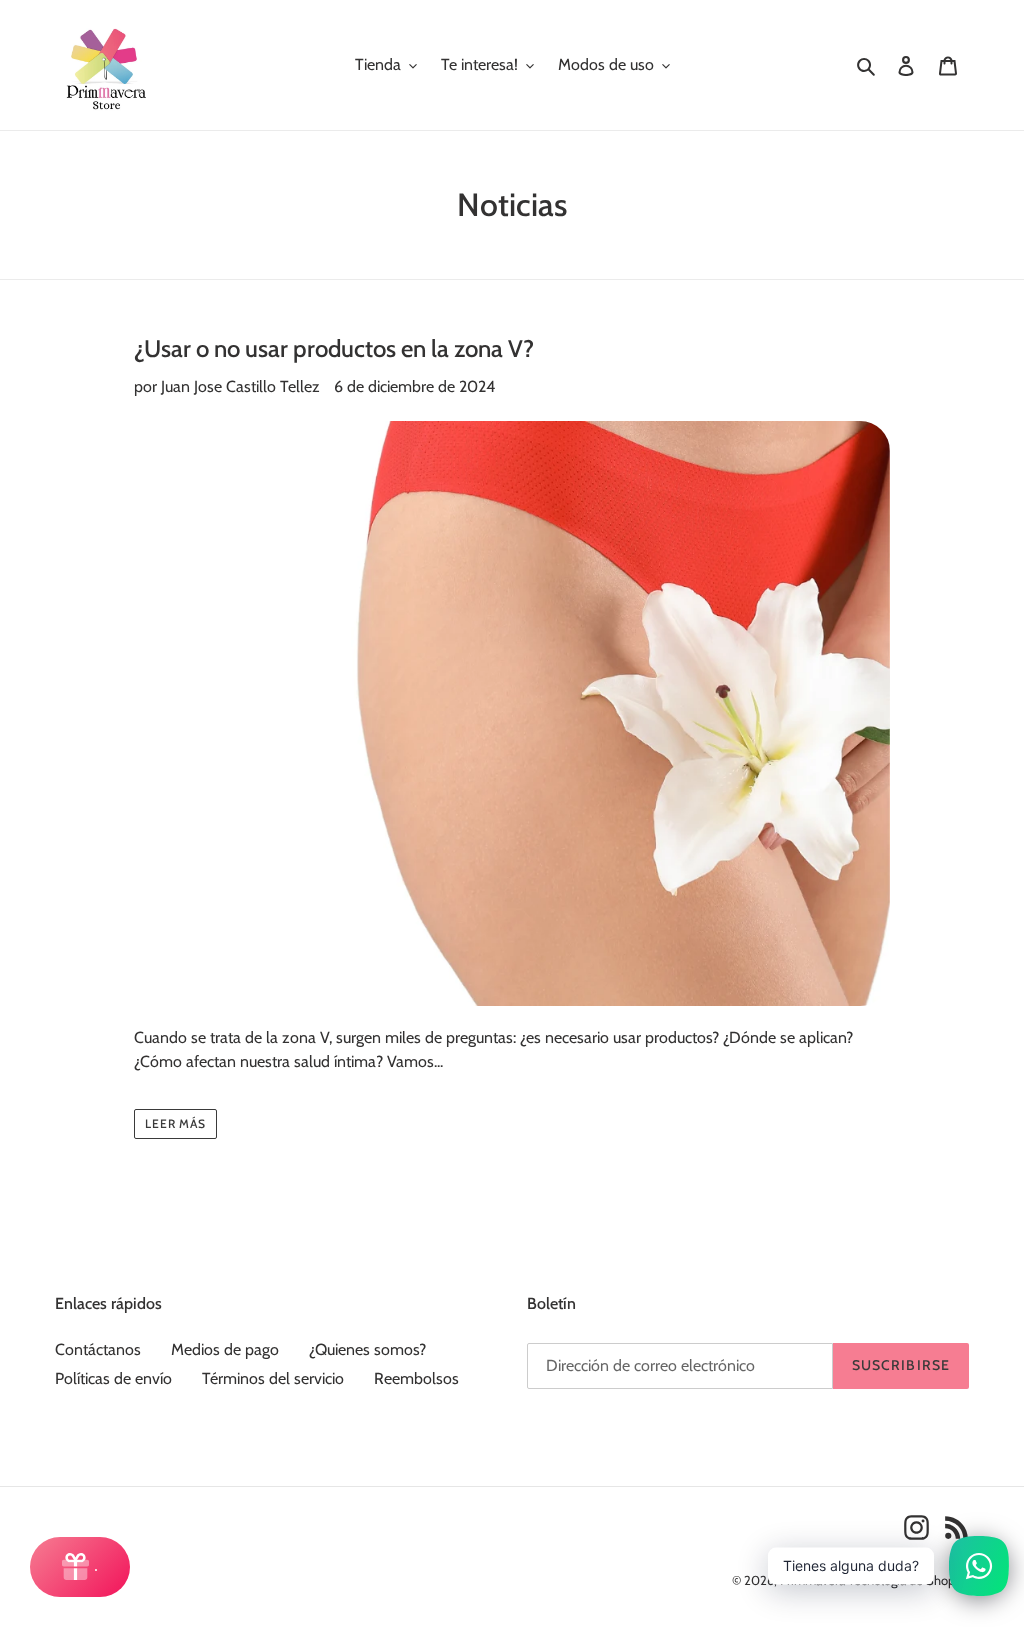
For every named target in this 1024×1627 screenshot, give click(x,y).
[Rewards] (80, 1567)
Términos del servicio (273, 1378)
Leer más (176, 1123)
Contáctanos (98, 1349)
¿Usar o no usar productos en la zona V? (334, 348)
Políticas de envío (113, 1378)
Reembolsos (416, 1378)
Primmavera (814, 1580)
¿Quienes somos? (367, 1349)
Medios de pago (225, 1349)
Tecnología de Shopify (908, 1580)
